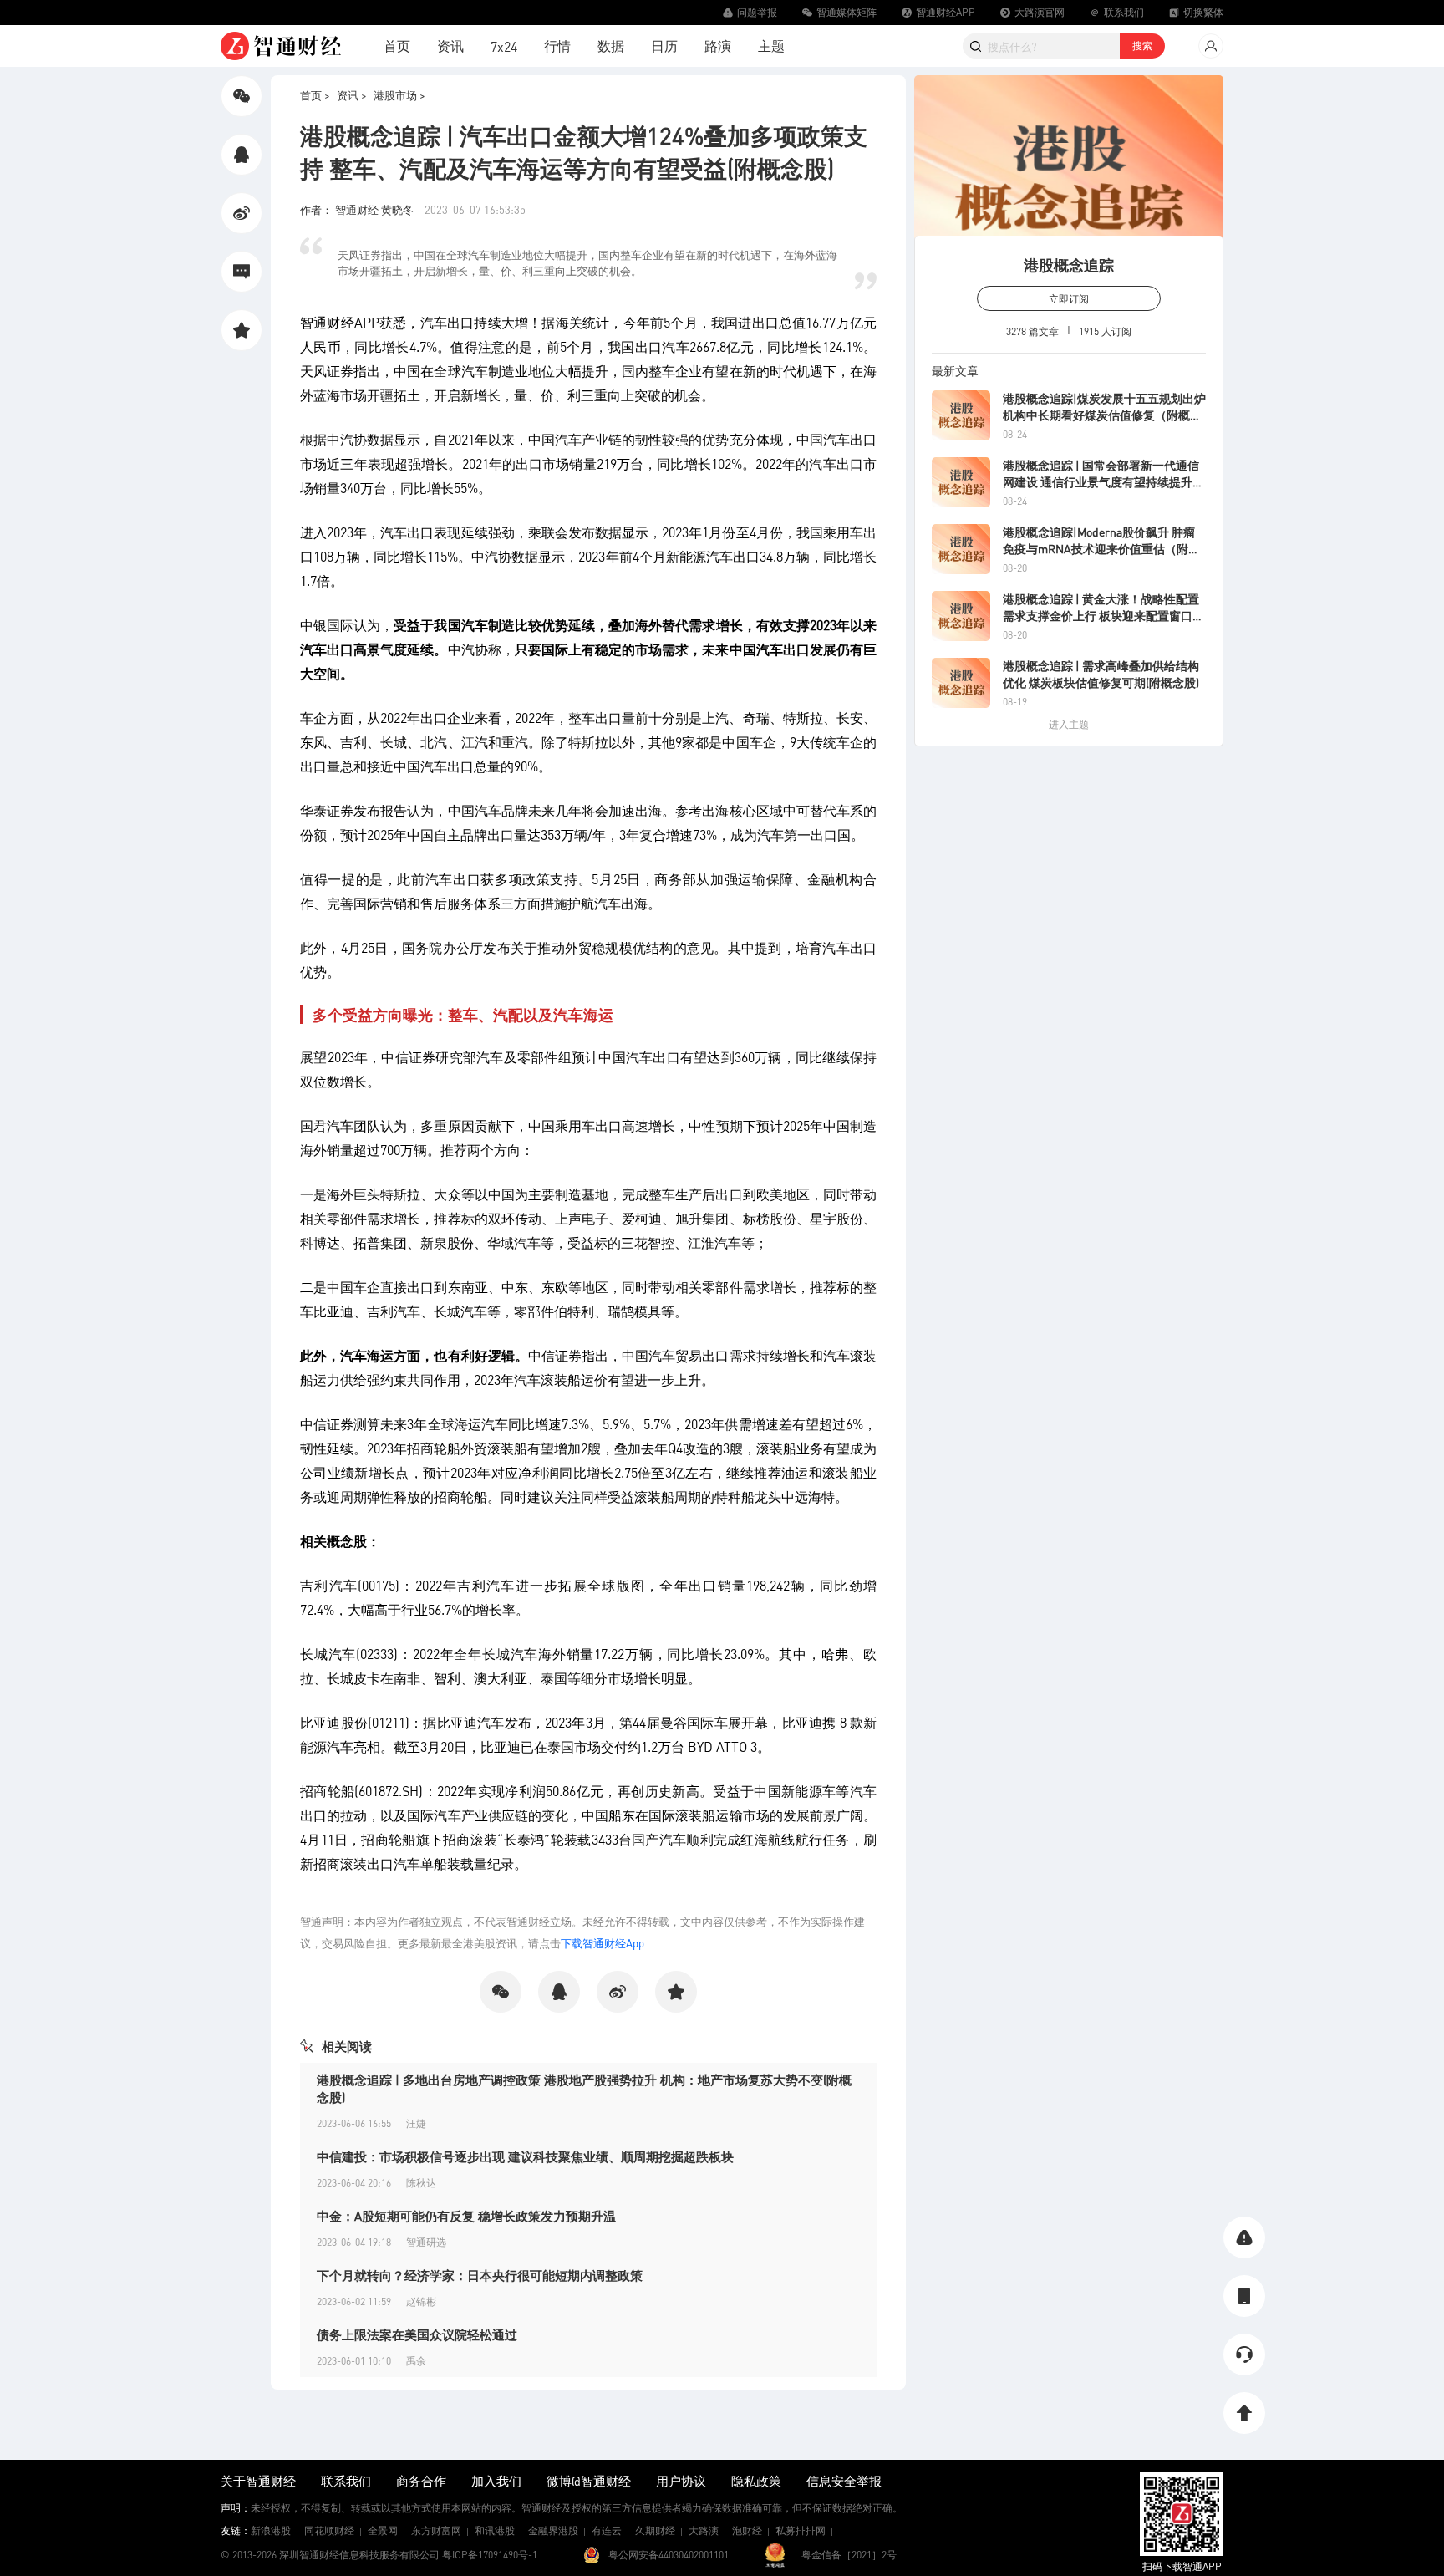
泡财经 (747, 2530)
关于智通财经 (258, 2481)
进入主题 (1069, 724)
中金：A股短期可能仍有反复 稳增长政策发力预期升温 (466, 2216)
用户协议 (681, 2481)
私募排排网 (801, 2530)
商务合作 (421, 2481)
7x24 (504, 46)
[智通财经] (281, 46)
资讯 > (352, 95)
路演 (718, 46)
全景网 (383, 2530)
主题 (771, 46)
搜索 (1142, 46)
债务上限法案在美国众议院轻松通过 (417, 2334)
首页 (397, 46)
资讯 (450, 46)
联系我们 (346, 2481)
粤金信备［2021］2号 (849, 2555)
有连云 (607, 2530)
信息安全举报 (844, 2481)
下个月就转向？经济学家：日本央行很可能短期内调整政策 (480, 2275)
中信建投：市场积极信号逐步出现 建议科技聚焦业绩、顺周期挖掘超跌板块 (525, 2156)
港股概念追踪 (1069, 265)
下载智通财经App (603, 1943)
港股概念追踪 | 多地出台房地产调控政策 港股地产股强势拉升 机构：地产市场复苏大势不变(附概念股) (584, 2088)
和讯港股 (495, 2530)
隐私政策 (756, 2481)
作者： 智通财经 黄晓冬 (358, 209)
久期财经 (655, 2530)
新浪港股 (271, 2530)
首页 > (315, 95)
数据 (611, 46)
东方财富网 (436, 2530)
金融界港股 (553, 2530)
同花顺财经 (329, 2530)
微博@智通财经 (589, 2481)
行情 (557, 46)
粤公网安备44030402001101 (669, 2555)
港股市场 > (399, 95)
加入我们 (496, 2481)
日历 (664, 46)
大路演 (704, 2530)
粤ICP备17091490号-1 (490, 2555)
